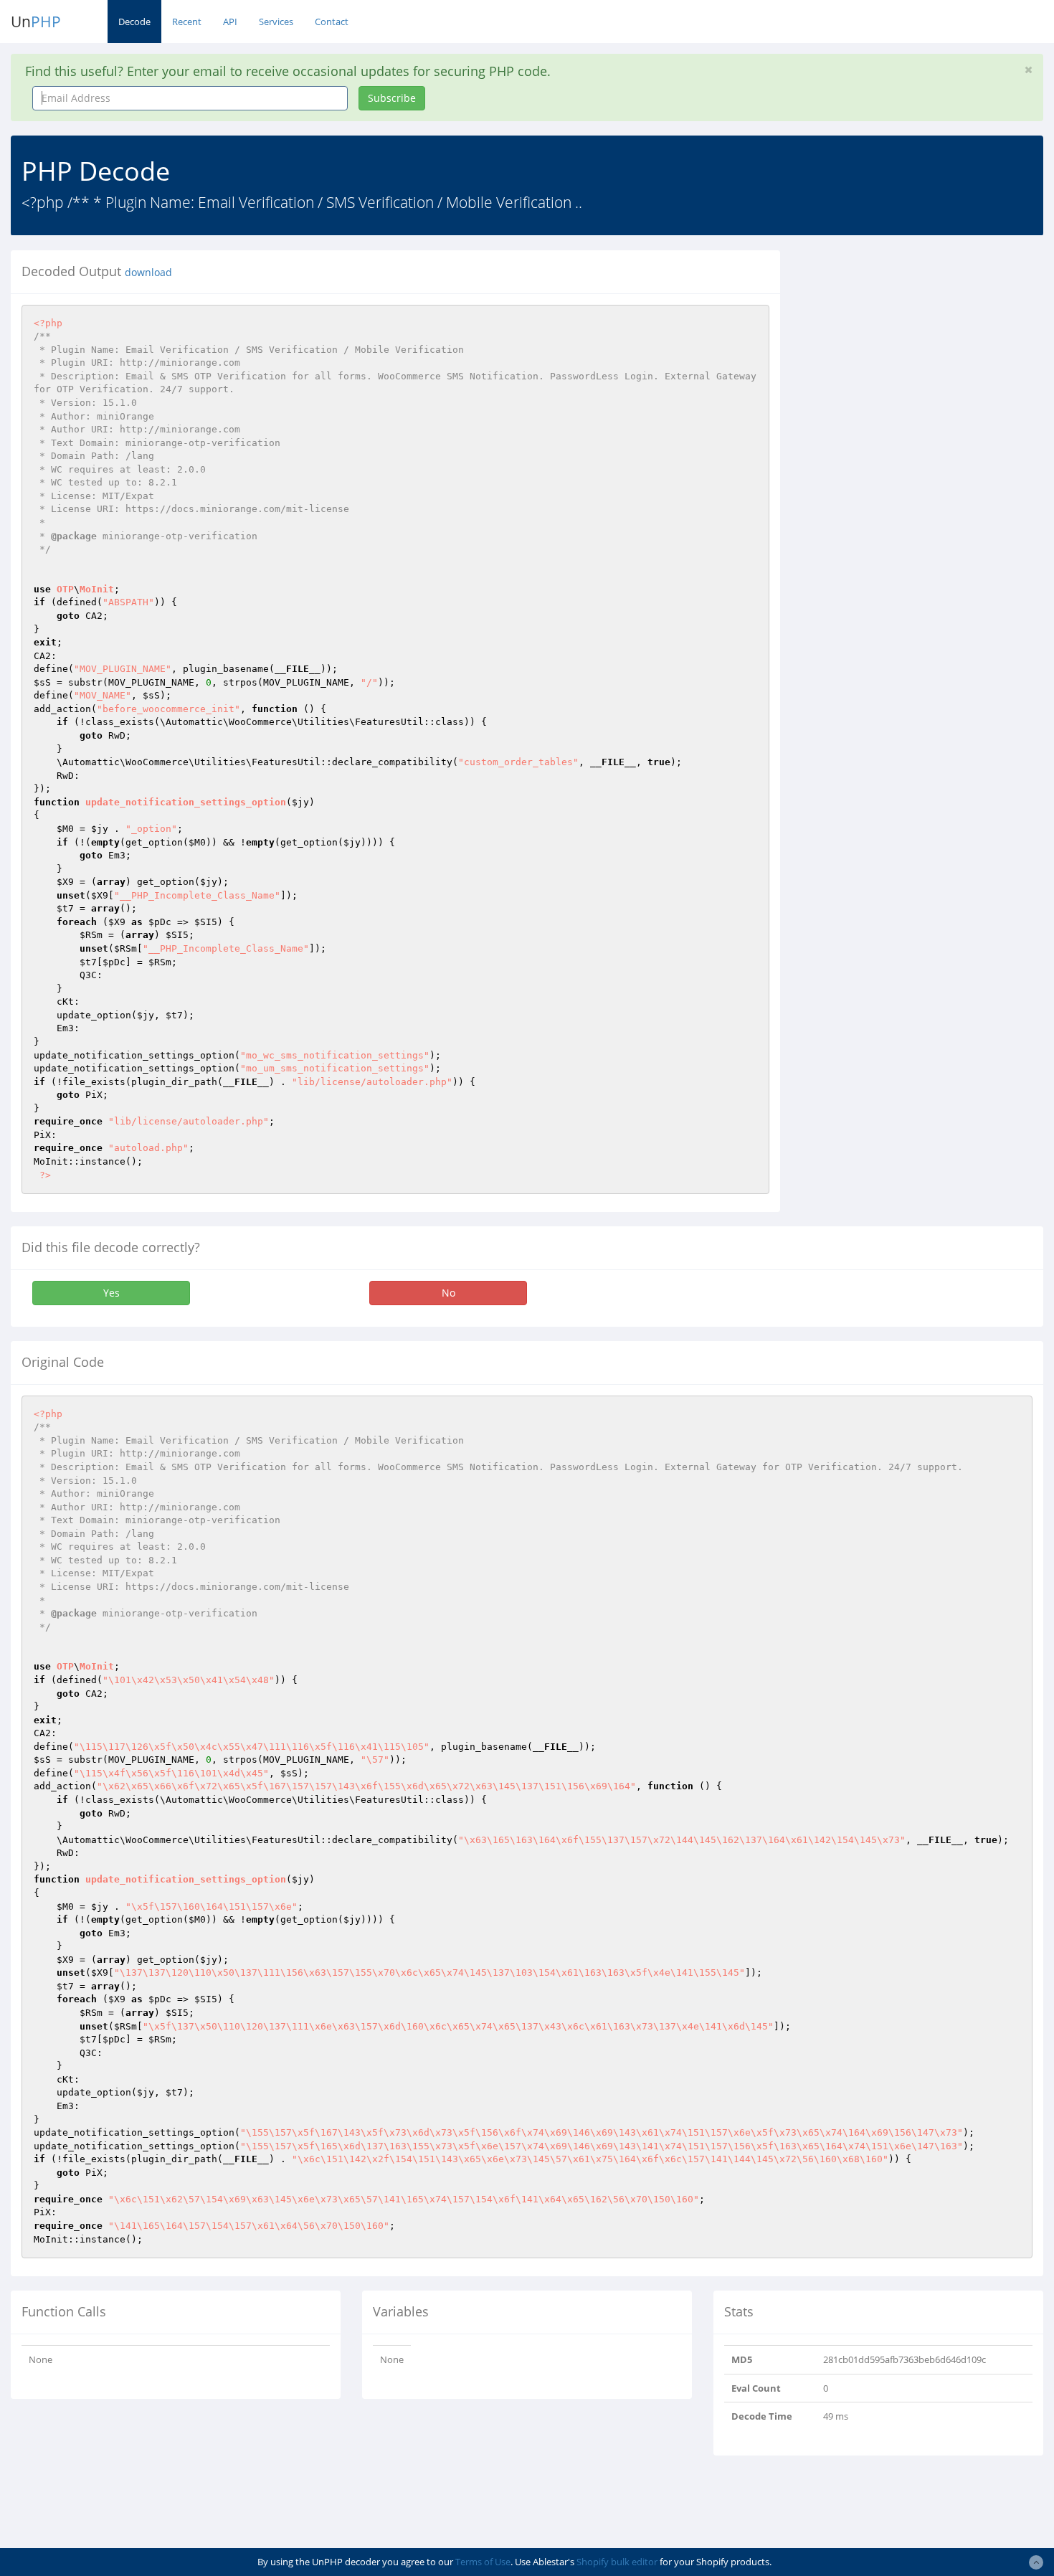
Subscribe (392, 98)
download (148, 273)
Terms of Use (483, 2562)
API (230, 22)
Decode (134, 22)
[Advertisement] (922, 351)
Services (276, 22)
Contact (332, 22)
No (448, 1293)
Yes (111, 1293)
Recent (187, 22)
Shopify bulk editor (617, 2562)
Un (36, 22)
